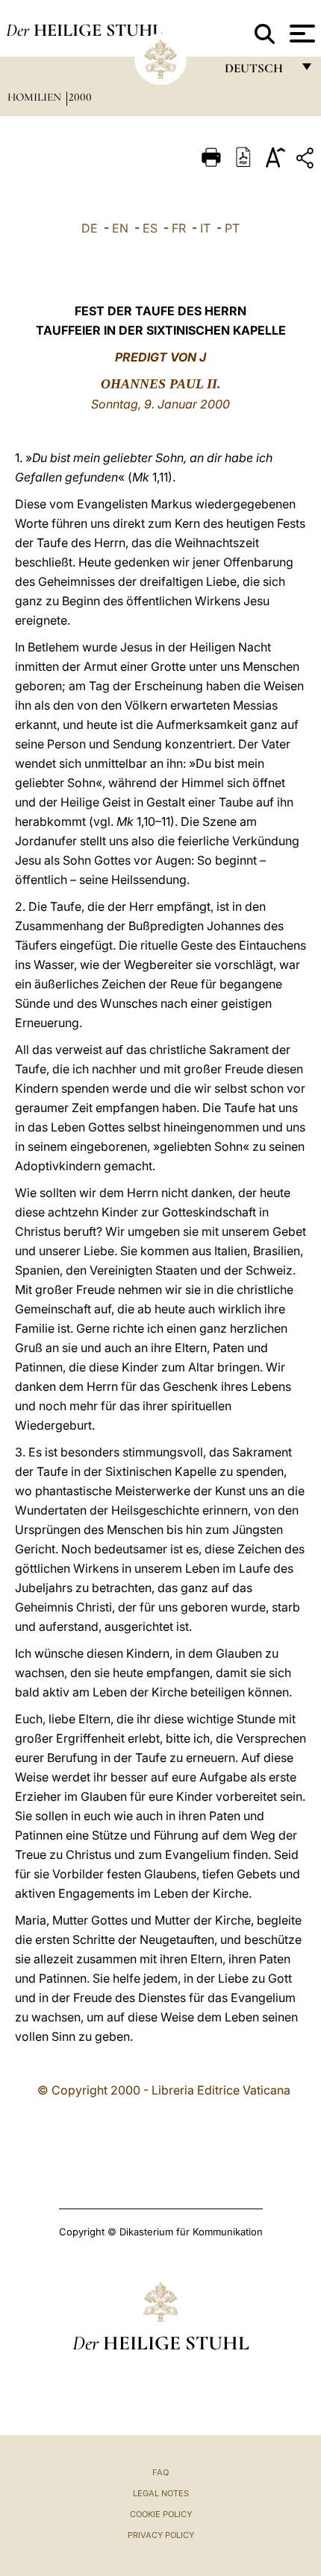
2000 (80, 97)
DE (90, 228)
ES (150, 228)
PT (232, 228)
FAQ (160, 2472)
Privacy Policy (161, 2535)
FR (179, 228)
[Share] (307, 161)
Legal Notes (161, 2493)
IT (205, 228)
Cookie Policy (161, 2514)
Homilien (36, 97)
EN (120, 228)
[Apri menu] (300, 34)
